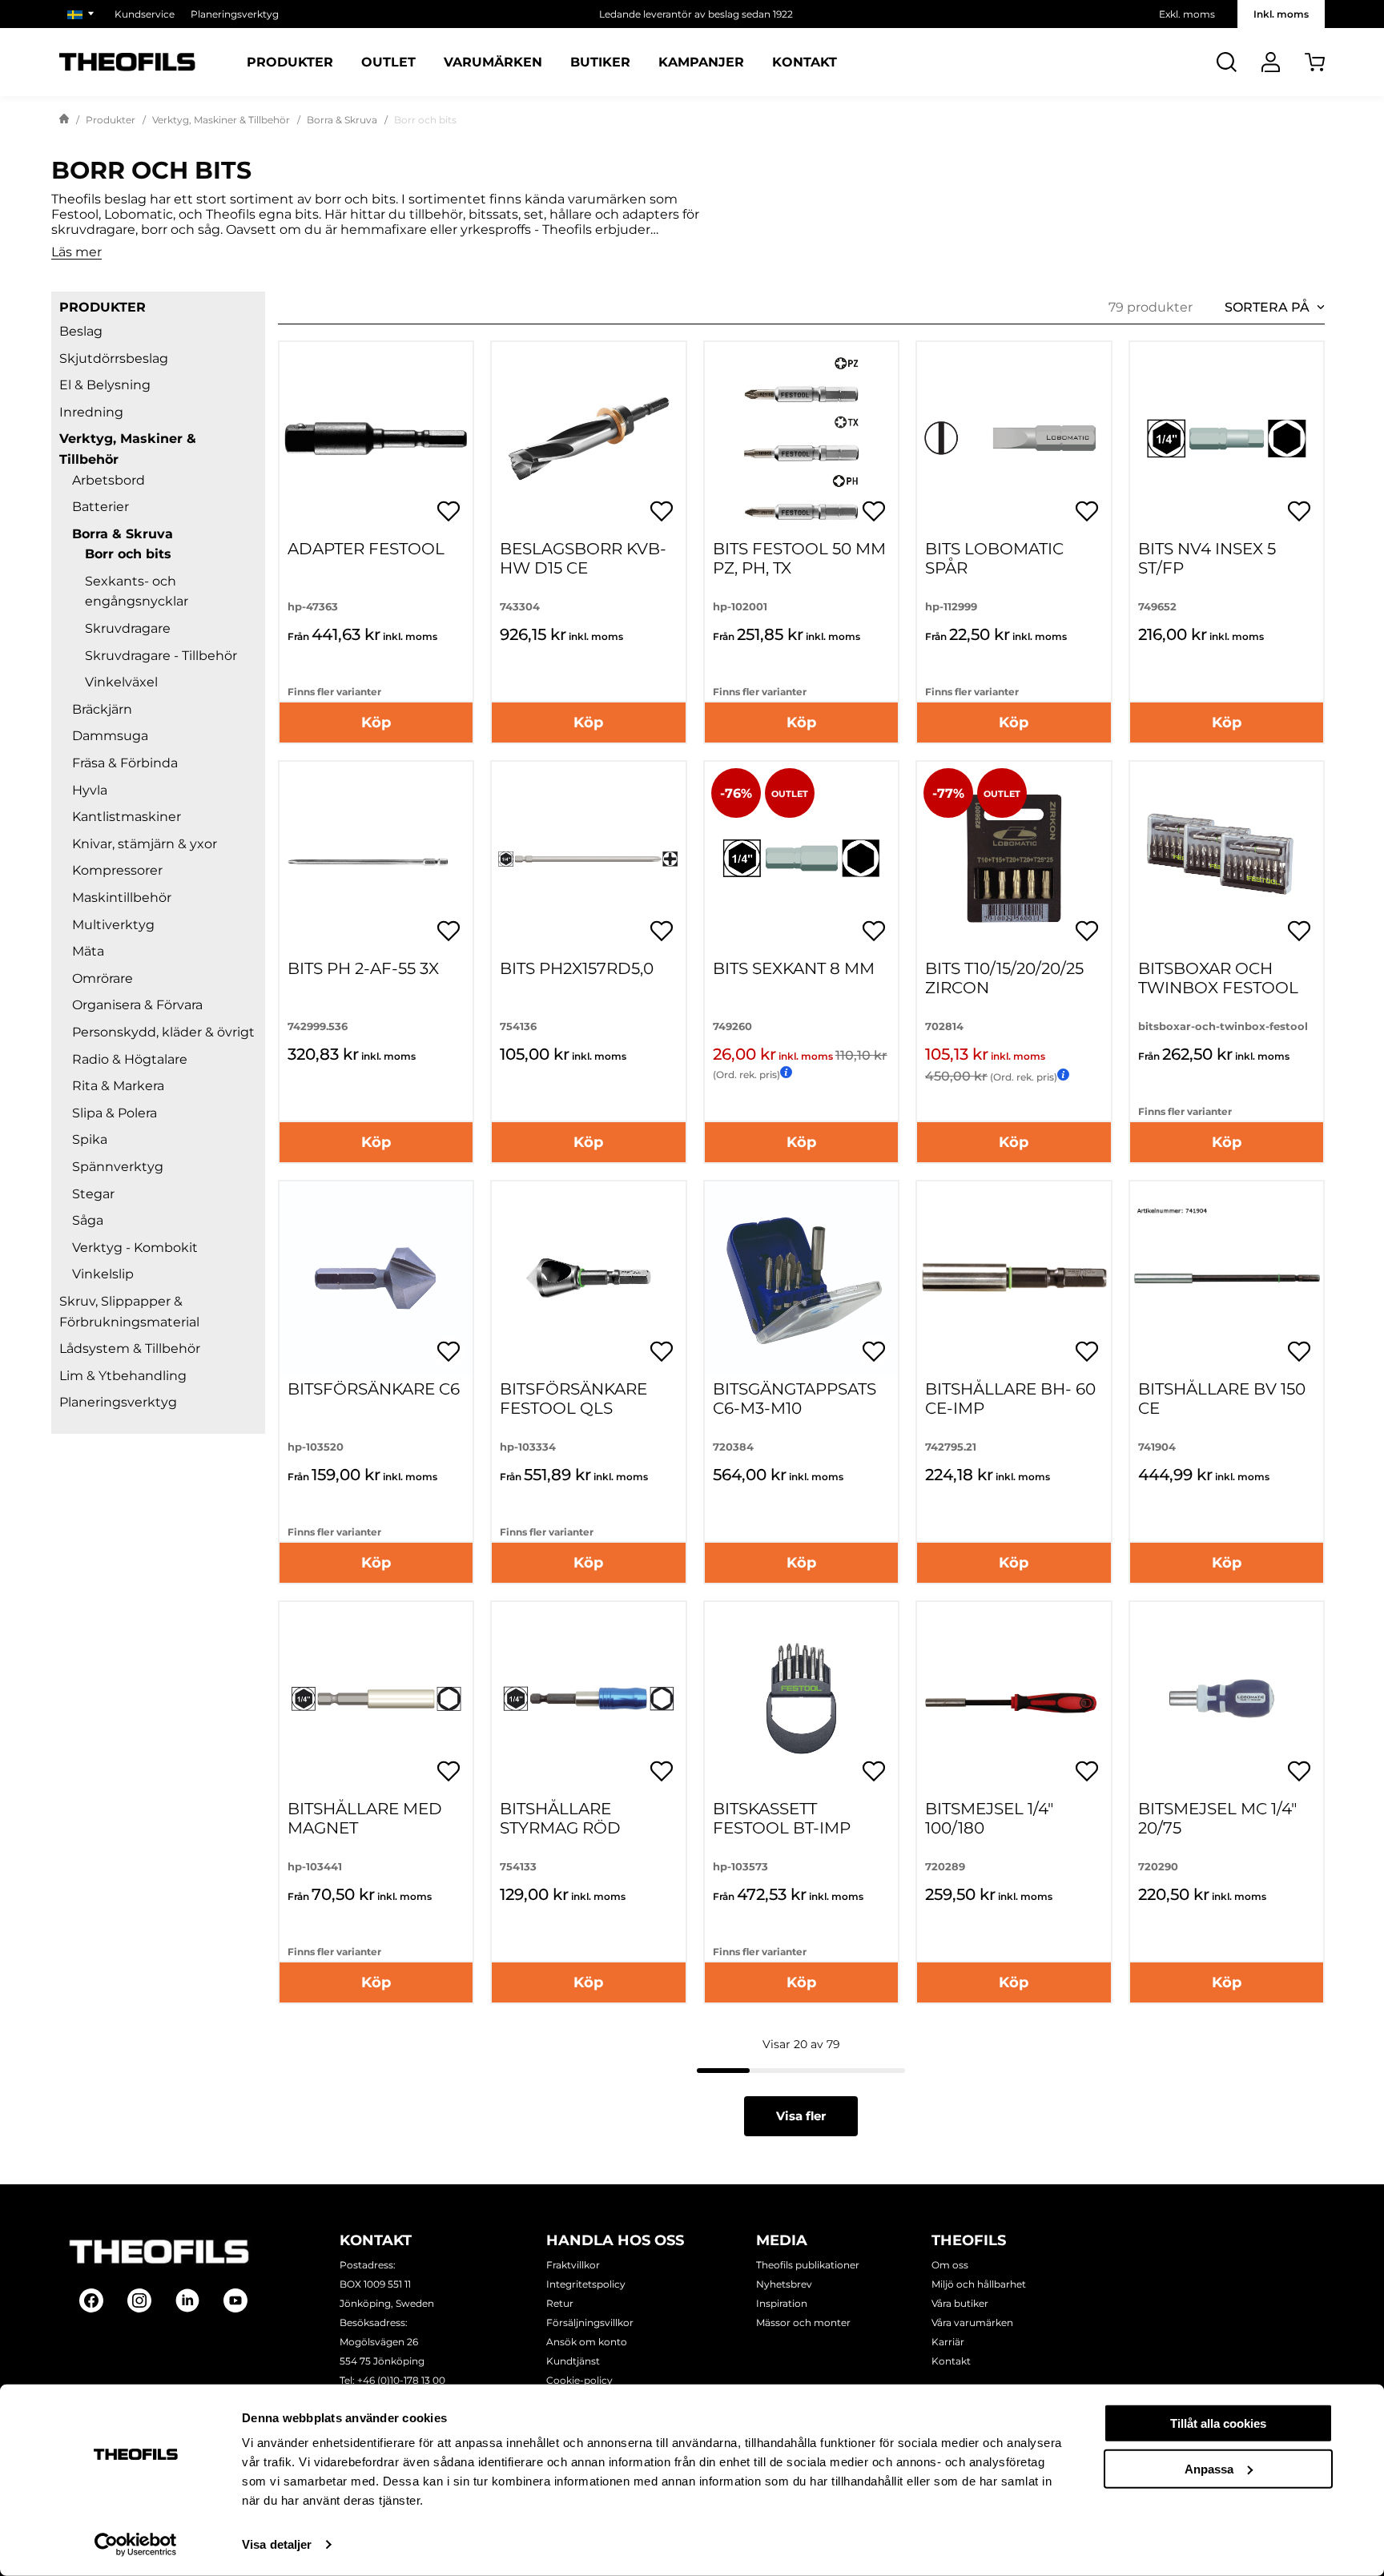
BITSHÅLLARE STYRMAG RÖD (560, 1818)
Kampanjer (701, 62)
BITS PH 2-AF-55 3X (363, 968)
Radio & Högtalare (130, 1059)
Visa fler (801, 2116)
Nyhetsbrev (784, 2284)
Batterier (101, 507)
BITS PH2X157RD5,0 (577, 968)
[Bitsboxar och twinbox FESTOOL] (1227, 858)
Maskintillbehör (122, 898)
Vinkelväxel (121, 682)
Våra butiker (960, 2303)
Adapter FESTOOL (366, 549)
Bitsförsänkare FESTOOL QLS (573, 1399)
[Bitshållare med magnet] (376, 1699)
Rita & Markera (118, 1086)
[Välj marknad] (83, 14)
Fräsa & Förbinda (125, 763)
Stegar (93, 1194)
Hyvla (90, 790)
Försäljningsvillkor (590, 2322)
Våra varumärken (972, 2322)
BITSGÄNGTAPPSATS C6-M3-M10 (795, 1399)
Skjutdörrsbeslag (114, 358)
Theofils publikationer (808, 2265)
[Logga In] (1271, 62)
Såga (88, 1220)
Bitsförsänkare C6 (374, 1389)
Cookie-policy (579, 2380)
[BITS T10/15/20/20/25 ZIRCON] (1014, 858)
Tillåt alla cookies (1218, 2423)
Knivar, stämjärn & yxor (145, 844)
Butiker (600, 62)
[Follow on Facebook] (91, 2300)
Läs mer (76, 253)
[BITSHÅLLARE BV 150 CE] (1227, 1278)
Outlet (388, 62)
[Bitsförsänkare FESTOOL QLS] (588, 1278)
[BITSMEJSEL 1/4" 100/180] (1014, 1699)
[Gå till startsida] (64, 120)
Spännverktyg (118, 1167)
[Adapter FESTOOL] (376, 439)
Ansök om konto (587, 2342)
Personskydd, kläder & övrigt (163, 1032)
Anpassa (1209, 2468)
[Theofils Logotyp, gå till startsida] (127, 62)
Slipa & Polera (115, 1113)
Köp (376, 722)
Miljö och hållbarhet (979, 2284)
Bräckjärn (102, 709)
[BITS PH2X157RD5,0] (588, 858)
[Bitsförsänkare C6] (376, 1278)
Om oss (950, 2265)
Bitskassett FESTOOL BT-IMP (782, 1818)
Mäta (88, 951)
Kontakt (805, 62)
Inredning (91, 412)
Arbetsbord (109, 480)
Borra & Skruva (342, 120)
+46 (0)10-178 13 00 (401, 2380)
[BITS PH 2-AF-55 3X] (376, 858)
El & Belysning (105, 385)
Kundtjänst (573, 2361)
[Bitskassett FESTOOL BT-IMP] (801, 1699)
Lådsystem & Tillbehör (130, 1348)
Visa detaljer (277, 2544)
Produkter (290, 62)
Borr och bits (128, 554)
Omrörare (103, 978)
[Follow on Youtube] (235, 2300)
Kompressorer (117, 870)
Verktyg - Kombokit (135, 1248)
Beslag (81, 331)
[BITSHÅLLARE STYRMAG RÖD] (588, 1699)
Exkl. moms (1187, 14)
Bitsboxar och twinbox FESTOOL (1218, 978)
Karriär (948, 2342)
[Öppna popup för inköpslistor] (449, 511)
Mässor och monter (803, 2322)
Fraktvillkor (573, 2265)
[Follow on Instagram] (139, 2300)
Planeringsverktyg (235, 14)
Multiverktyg (113, 925)
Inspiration (782, 2303)
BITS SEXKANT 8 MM (794, 968)
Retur (560, 2303)
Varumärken (493, 62)
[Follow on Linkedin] (187, 2300)
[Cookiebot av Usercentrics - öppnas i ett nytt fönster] (136, 2545)
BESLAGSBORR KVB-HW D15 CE (583, 558)
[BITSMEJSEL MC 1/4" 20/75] (1227, 1699)
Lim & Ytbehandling (123, 1376)
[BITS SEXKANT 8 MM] (801, 858)
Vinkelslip (103, 1274)
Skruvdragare (128, 628)
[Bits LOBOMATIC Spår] (1014, 439)
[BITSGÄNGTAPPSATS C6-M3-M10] (801, 1278)
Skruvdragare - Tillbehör (161, 656)
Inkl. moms (1281, 14)
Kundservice (145, 14)
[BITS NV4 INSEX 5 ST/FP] (1227, 439)
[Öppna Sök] (1227, 62)
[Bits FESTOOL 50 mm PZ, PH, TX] (801, 439)
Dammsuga (110, 736)
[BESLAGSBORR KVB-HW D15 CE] (588, 439)
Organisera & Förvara (137, 1005)
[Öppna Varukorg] (1315, 62)
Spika (90, 1139)
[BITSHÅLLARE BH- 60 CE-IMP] (1014, 1278)
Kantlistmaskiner (127, 817)
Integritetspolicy (586, 2284)
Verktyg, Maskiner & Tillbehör (221, 120)
